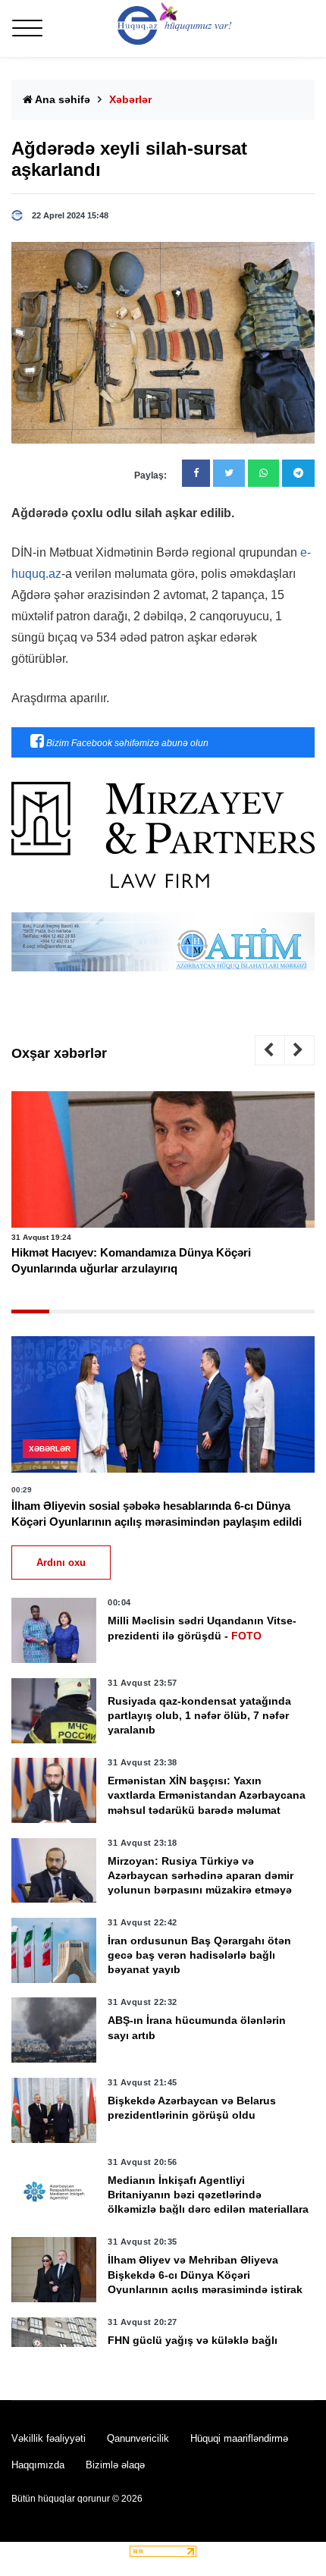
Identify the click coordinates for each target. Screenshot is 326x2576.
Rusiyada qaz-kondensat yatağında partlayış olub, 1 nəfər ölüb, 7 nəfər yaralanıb (199, 1715)
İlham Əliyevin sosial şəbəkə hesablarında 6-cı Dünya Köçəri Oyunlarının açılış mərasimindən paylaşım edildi (157, 1514)
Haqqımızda (38, 2465)
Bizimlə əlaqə (115, 2465)
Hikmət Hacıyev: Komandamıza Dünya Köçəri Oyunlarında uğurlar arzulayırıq (131, 1260)
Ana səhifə (61, 99)
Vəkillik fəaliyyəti (49, 2438)
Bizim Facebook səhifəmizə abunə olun (126, 743)
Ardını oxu (61, 1563)
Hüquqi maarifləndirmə (239, 2438)
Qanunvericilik (138, 2438)
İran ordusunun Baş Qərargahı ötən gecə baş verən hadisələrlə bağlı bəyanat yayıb (199, 1955)
